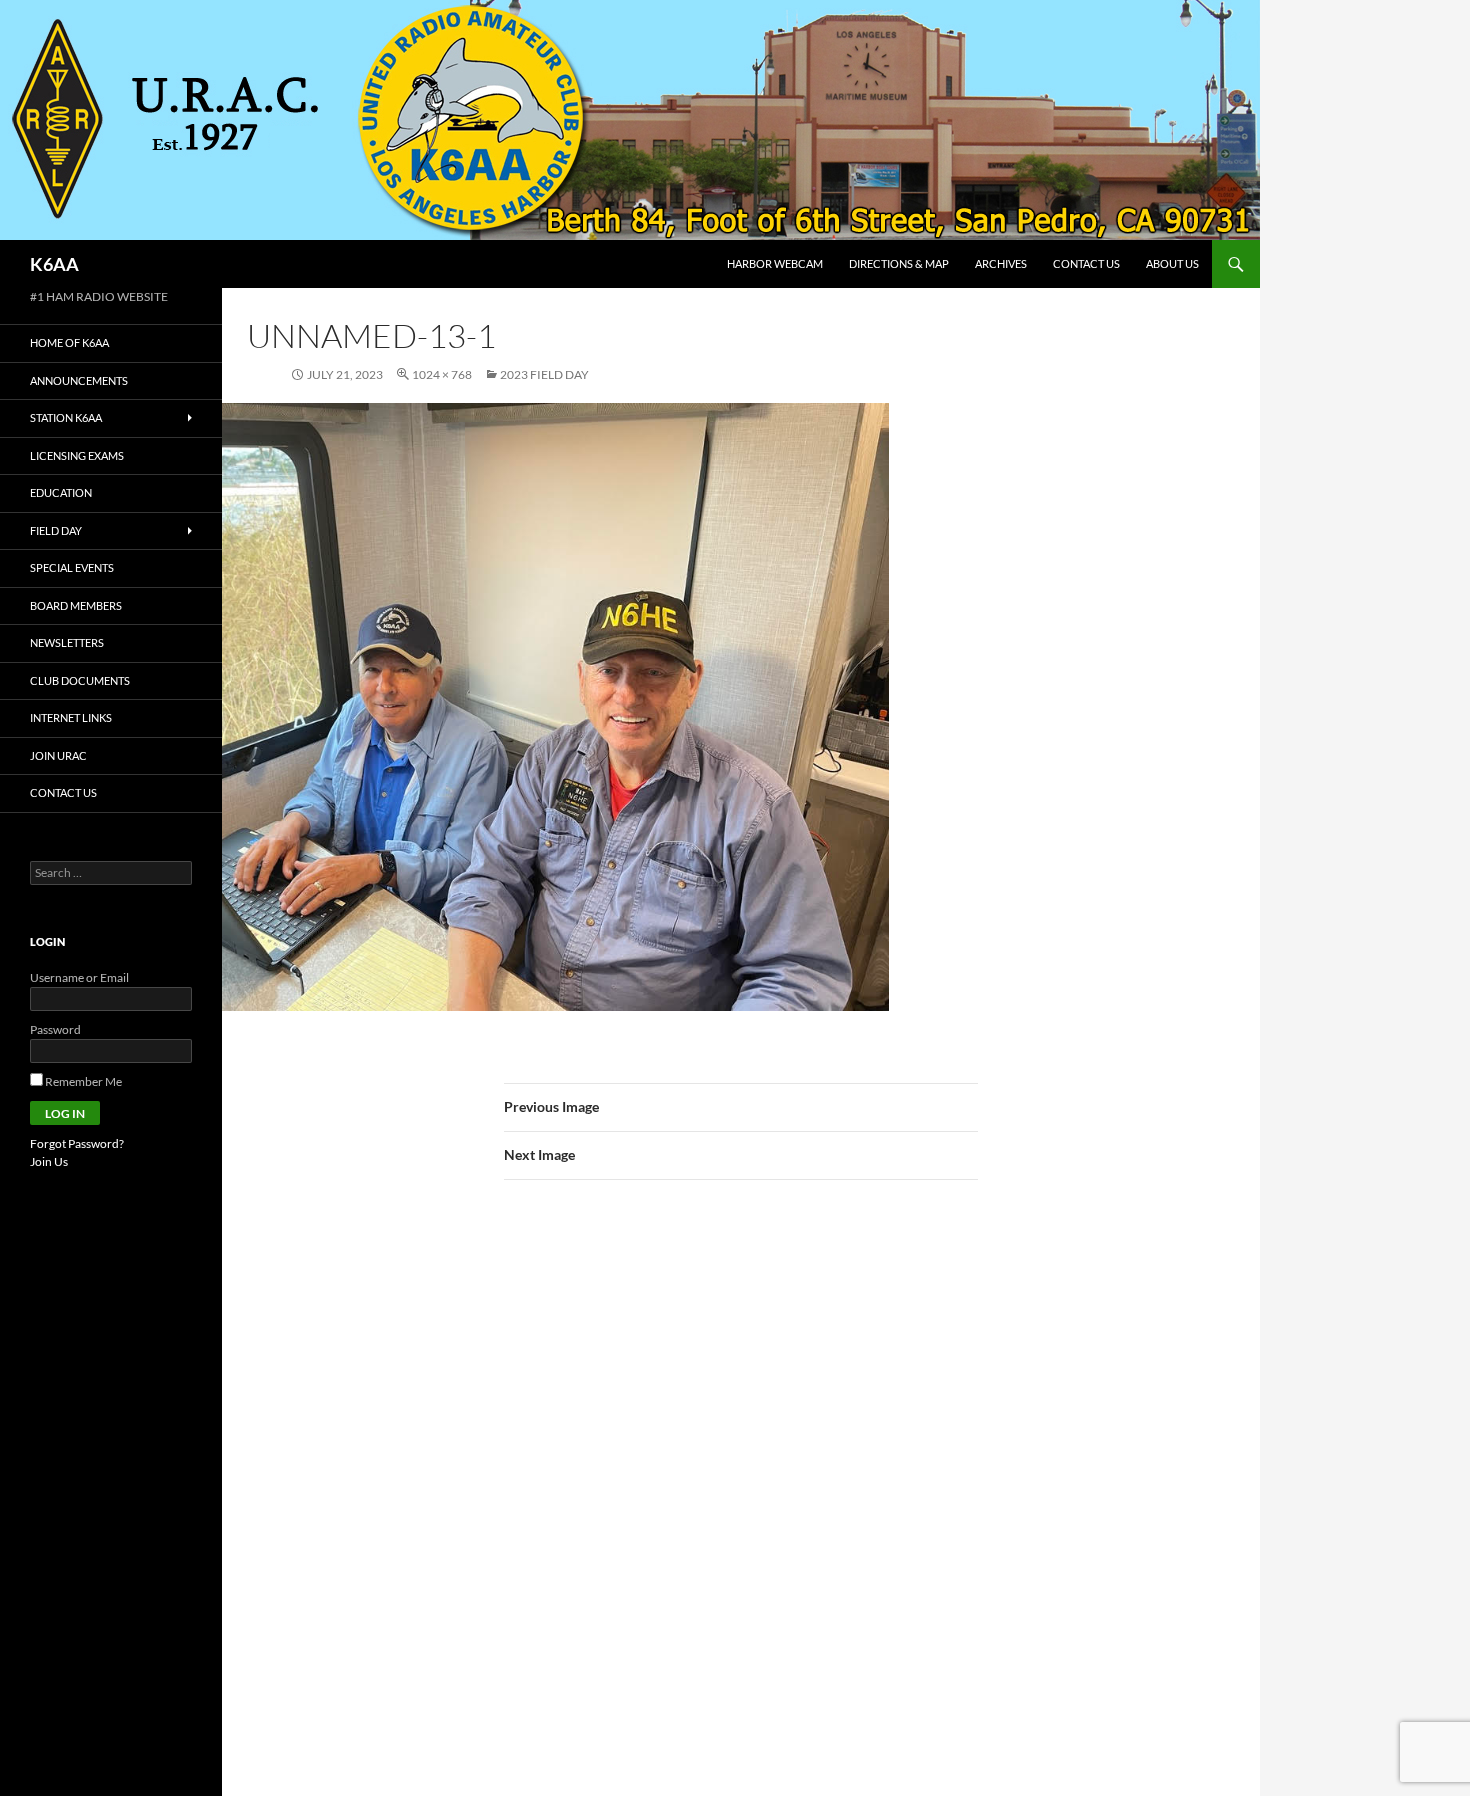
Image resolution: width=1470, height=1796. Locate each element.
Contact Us (1086, 263)
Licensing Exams (77, 455)
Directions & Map (899, 263)
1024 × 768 (442, 374)
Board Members (76, 605)
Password (55, 1029)
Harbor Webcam (775, 263)
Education (61, 492)
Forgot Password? (77, 1143)
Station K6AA (66, 417)
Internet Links (71, 717)
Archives (1001, 263)
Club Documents (80, 680)
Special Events (72, 567)
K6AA (54, 264)
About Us (1172, 263)
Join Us (49, 1161)
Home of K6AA (69, 342)
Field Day (56, 530)
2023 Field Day (544, 374)
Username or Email (79, 977)
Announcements (79, 380)
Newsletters (67, 642)
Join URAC (58, 755)
